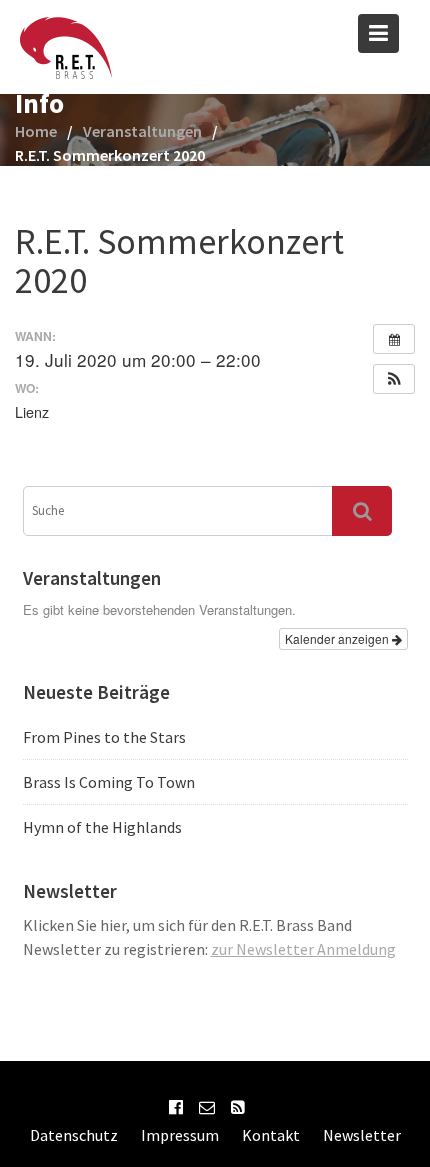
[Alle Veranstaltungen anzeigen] (394, 339)
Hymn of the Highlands (102, 827)
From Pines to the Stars (104, 737)
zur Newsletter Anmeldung (303, 949)
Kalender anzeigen (338, 638)
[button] (394, 379)
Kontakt (271, 1135)
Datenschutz (74, 1135)
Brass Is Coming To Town (109, 782)
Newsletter (362, 1135)
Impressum (180, 1135)
